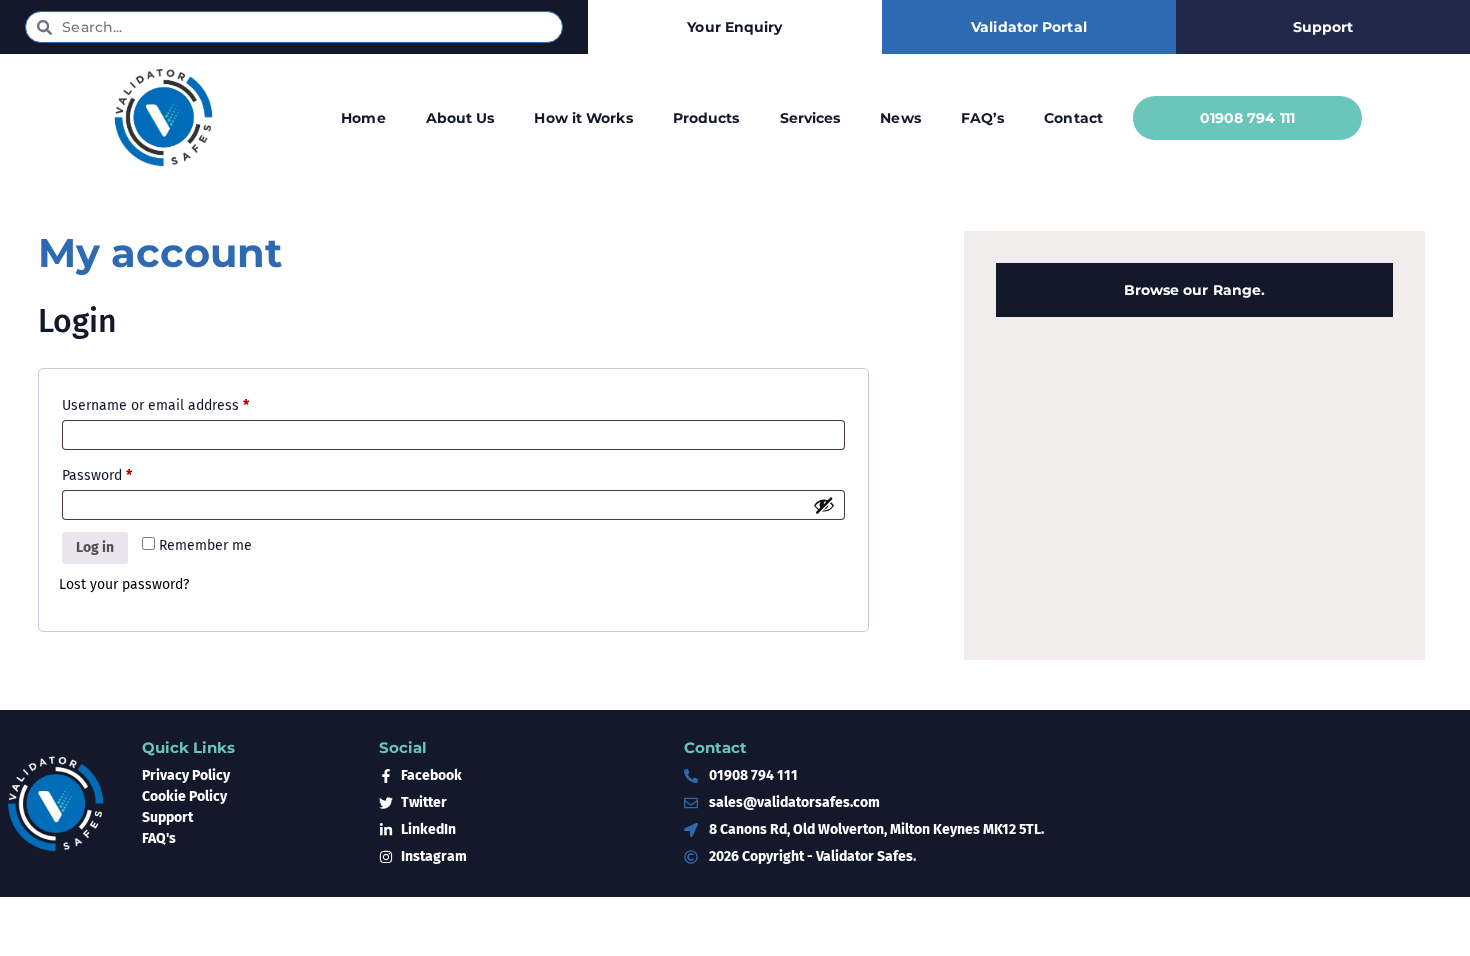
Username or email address (183, 403)
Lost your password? (124, 584)
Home (363, 118)
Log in (95, 547)
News (900, 118)
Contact (1073, 118)
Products (706, 118)
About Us (460, 118)
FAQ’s (983, 118)
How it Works (583, 118)
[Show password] (824, 505)
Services (810, 118)
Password (125, 473)
